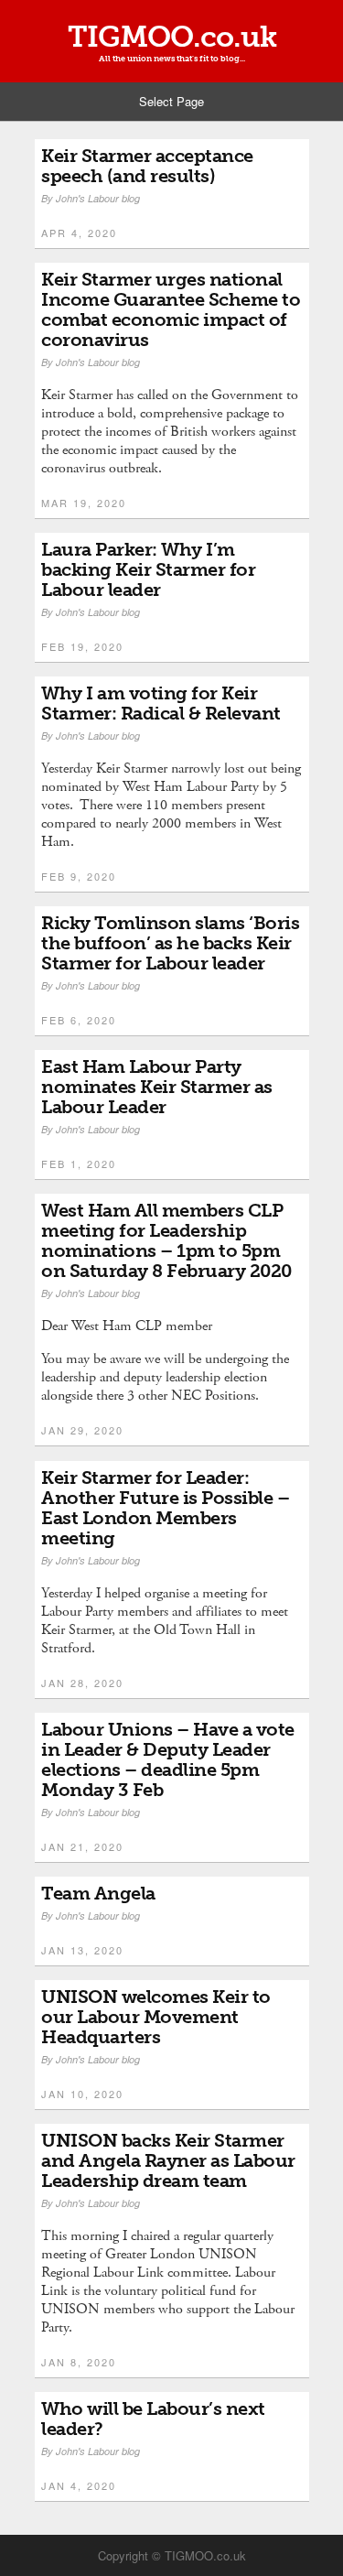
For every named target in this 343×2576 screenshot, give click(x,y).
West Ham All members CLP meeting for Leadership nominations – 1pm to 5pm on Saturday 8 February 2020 (166, 1240)
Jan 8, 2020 (79, 2362)
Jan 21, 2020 (82, 1846)
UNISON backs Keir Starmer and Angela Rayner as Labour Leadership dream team (168, 2160)
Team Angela (98, 1893)
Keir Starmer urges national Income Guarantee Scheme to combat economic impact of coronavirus (171, 309)
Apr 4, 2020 (79, 233)
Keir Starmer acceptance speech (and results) (147, 166)
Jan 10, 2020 (82, 2094)
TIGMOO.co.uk (172, 37)
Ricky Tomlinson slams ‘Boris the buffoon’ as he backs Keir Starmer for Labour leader (170, 943)
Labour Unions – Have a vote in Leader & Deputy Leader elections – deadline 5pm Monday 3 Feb (168, 1759)
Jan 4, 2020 (79, 2485)
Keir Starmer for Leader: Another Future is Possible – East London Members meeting (165, 1508)
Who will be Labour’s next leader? (153, 2419)
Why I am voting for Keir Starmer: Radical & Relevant (161, 703)
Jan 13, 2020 (82, 1950)
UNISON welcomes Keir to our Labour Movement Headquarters (156, 2017)
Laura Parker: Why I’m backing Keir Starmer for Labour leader (148, 569)
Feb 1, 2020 (79, 1164)
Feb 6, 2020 (79, 1020)
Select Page (171, 101)
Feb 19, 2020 (82, 646)
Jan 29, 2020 (82, 1430)
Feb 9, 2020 (79, 876)
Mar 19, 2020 (84, 503)
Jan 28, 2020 (82, 1683)
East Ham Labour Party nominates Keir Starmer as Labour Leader (157, 1087)
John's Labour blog (98, 198)
